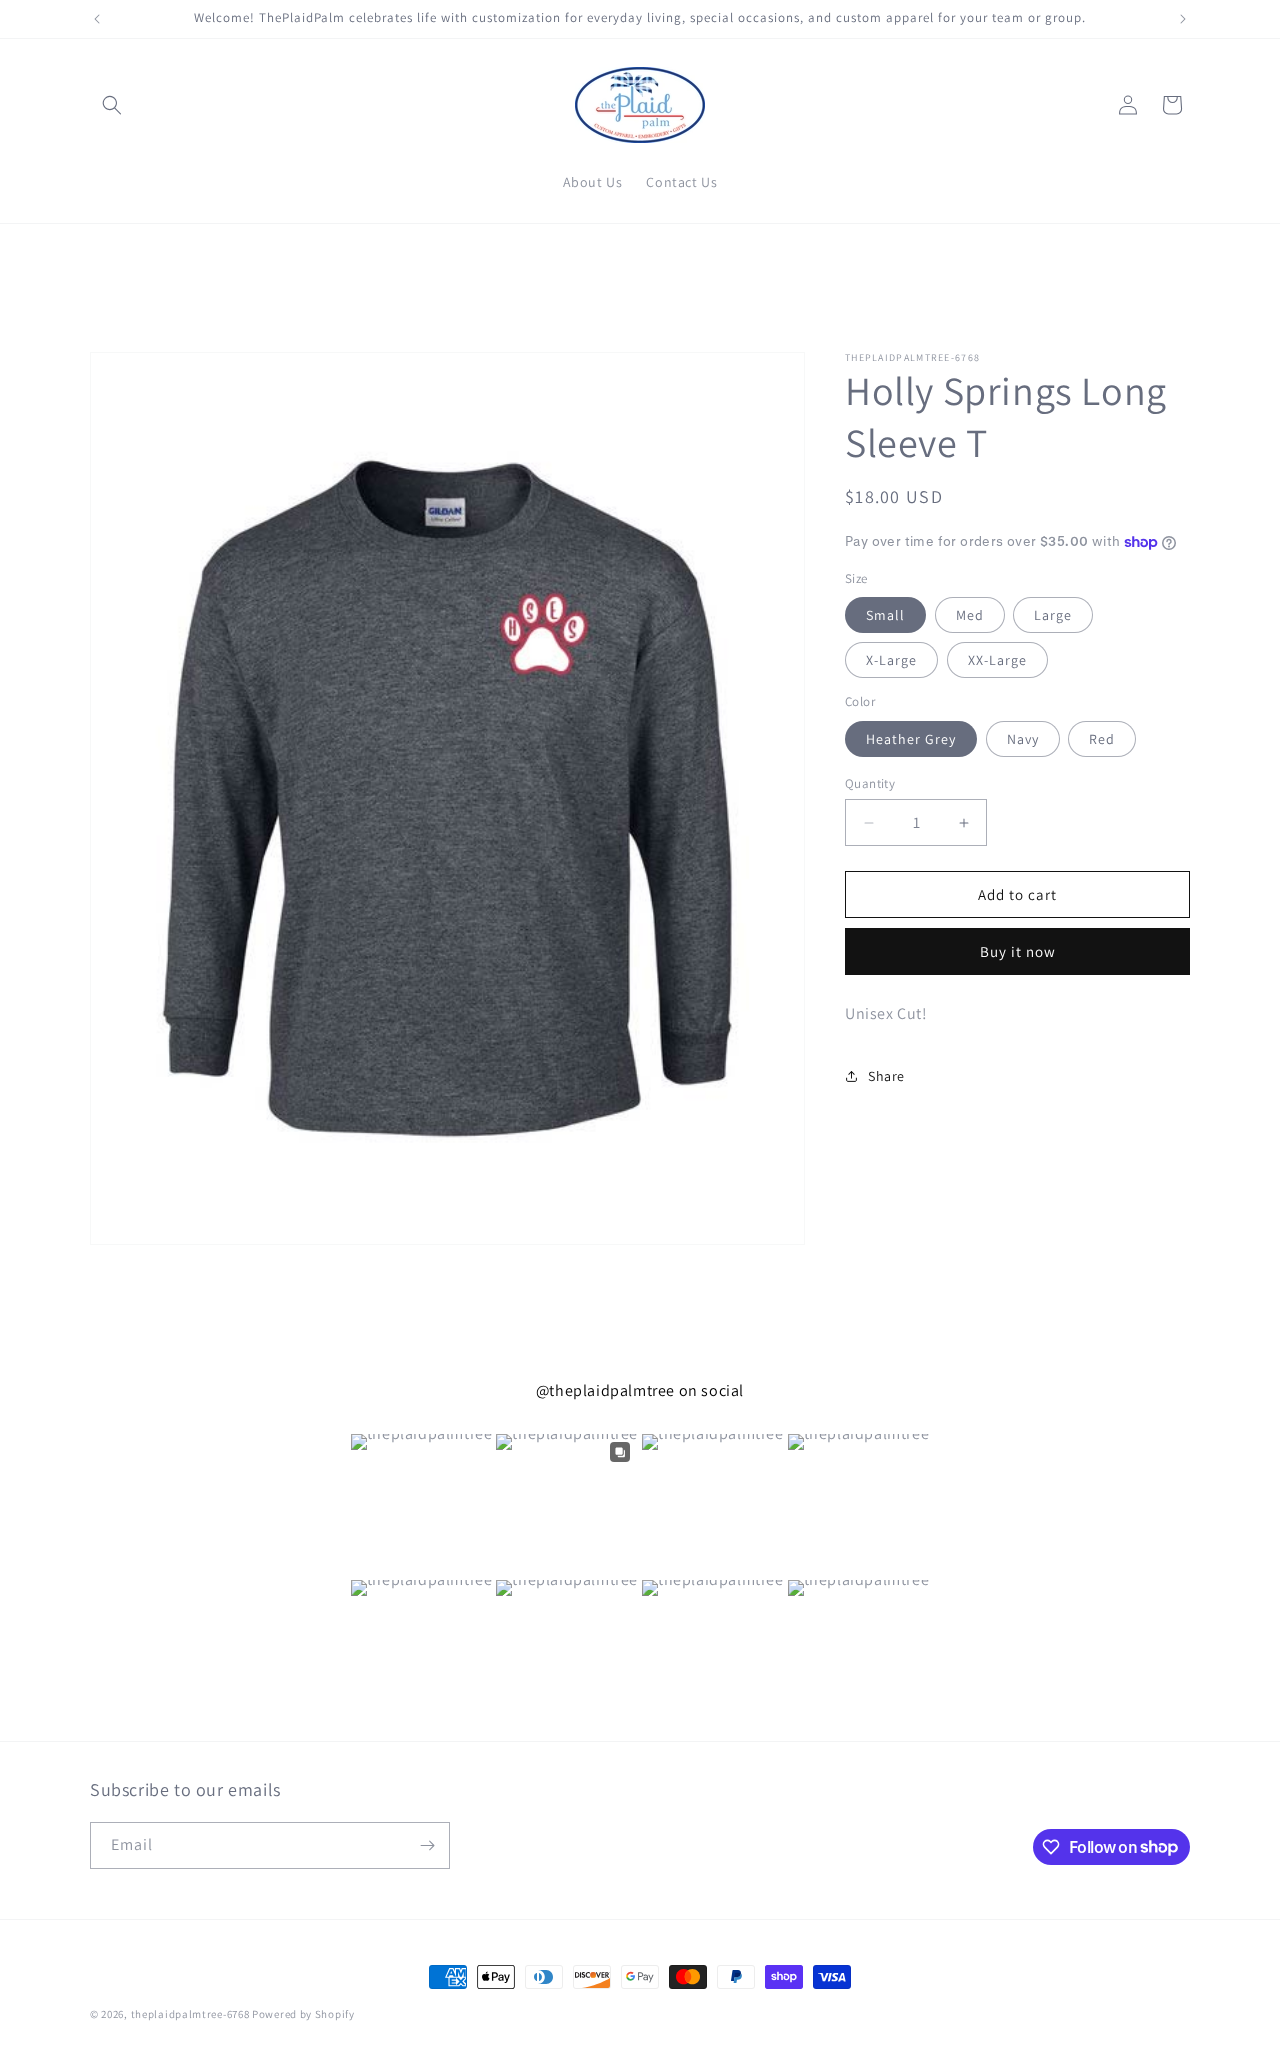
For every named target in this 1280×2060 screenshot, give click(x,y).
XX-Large (997, 661)
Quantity (870, 783)
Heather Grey (911, 739)
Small (885, 616)
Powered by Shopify (303, 2014)
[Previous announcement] (97, 19)
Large (1053, 616)
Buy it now (1018, 952)
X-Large (891, 661)
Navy (1023, 739)
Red (1102, 739)
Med (970, 616)
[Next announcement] (1183, 19)
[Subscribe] (427, 1845)
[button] (112, 105)
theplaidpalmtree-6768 (190, 2014)
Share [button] (886, 1076)
